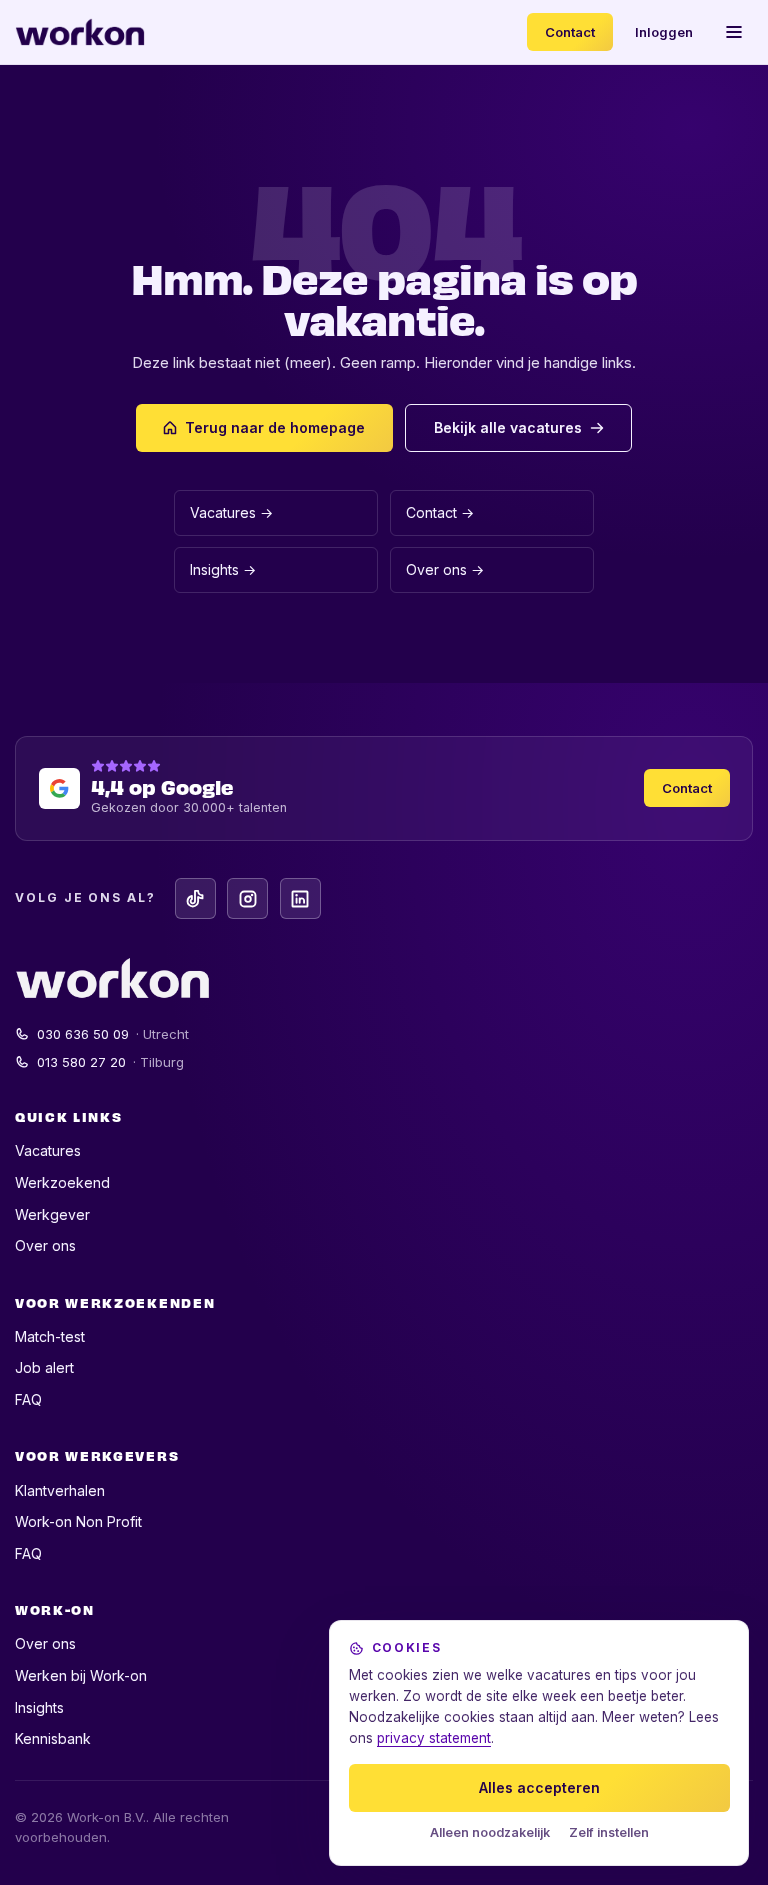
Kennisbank (53, 1738)
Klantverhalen (60, 1490)
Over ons (45, 1245)
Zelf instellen (609, 1832)
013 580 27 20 (111, 1062)
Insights (39, 1707)
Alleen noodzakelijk (490, 1832)
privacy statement (434, 1738)
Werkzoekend (62, 1182)
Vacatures (48, 1150)
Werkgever (52, 1214)
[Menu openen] (735, 32)
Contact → (440, 512)
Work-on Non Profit (78, 1521)
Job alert (44, 1367)
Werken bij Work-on (81, 1675)
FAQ (28, 1399)
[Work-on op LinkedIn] (300, 898)
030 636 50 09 (113, 1034)
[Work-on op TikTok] (195, 898)
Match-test (50, 1336)
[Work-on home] (80, 32)
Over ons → (445, 569)
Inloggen (664, 32)
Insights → (223, 569)
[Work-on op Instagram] (247, 898)
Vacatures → (231, 512)
